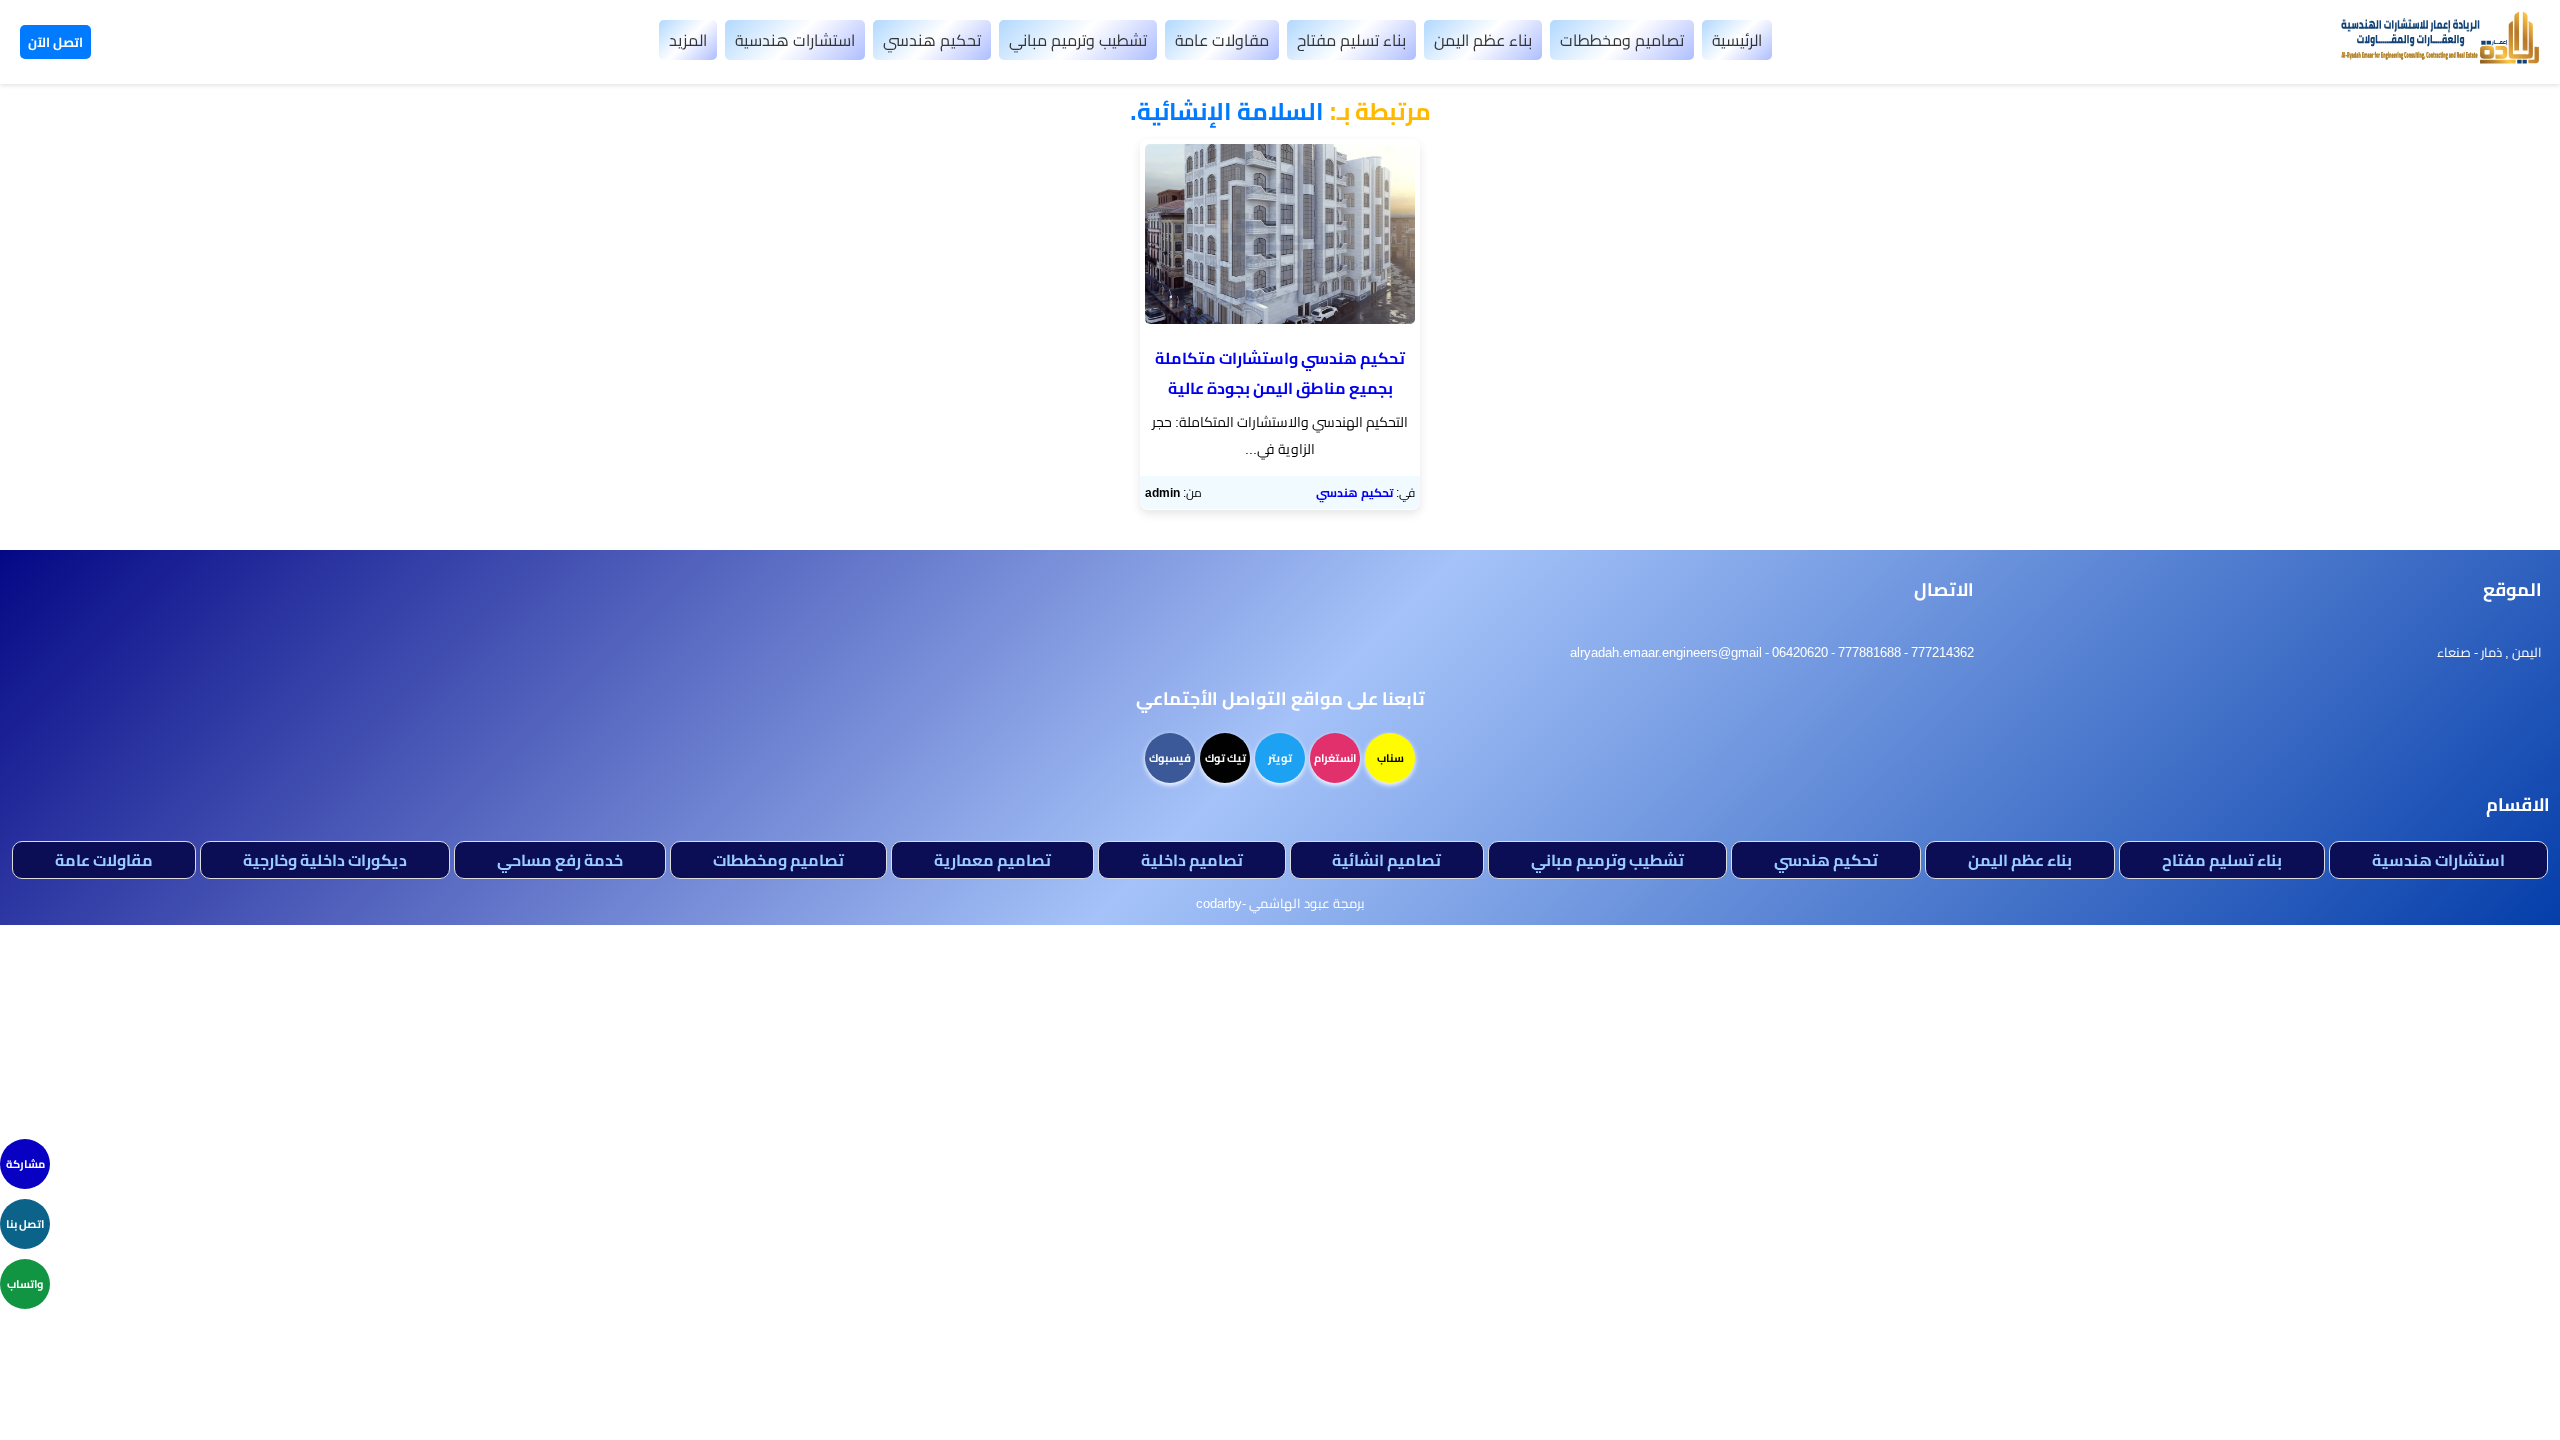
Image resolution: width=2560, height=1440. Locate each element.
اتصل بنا (25, 1224)
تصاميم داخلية (1192, 860)
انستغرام (1335, 758)
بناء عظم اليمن (1483, 40)
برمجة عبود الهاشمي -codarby (1280, 903)
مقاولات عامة (1222, 40)
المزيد (688, 40)
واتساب (25, 1284)
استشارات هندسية (795, 40)
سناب (1390, 758)
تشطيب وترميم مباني (1078, 40)
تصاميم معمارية (992, 860)
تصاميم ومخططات (1622, 40)
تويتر (1280, 758)
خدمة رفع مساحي (560, 860)
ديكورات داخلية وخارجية (325, 860)
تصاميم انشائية (1386, 860)
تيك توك (1225, 758)
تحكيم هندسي (932, 40)
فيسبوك (1170, 758)
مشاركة (25, 1164)
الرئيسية (1737, 40)
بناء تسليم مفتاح (1351, 40)
